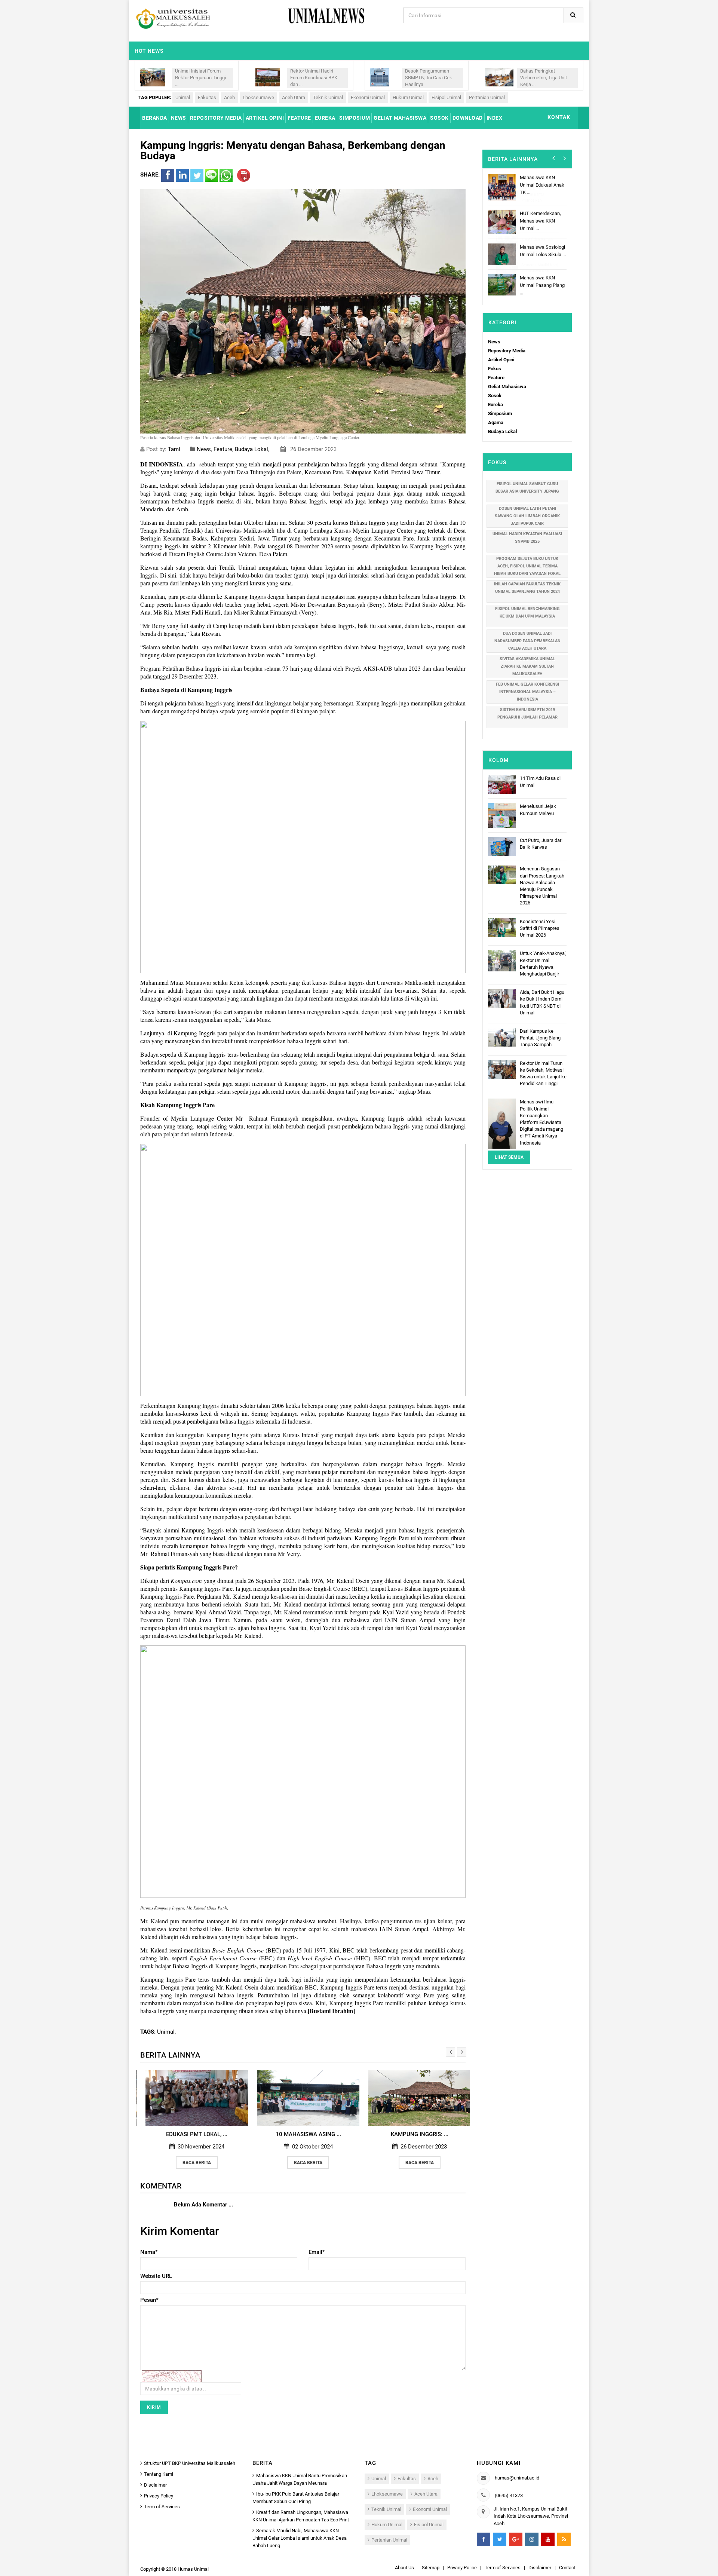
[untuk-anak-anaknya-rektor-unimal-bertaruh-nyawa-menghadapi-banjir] (502, 960)
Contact (567, 2568)
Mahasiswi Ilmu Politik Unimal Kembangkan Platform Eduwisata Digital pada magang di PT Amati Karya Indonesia (541, 1122)
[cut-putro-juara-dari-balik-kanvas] (502, 846)
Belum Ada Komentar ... (203, 2205)
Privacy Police (462, 2568)
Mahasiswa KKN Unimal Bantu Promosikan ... (537, 185)
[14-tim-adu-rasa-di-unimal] (502, 784)
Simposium (500, 413)
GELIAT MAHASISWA (400, 118)
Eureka (495, 405)
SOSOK (439, 118)
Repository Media (507, 351)
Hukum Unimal (408, 97)
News (204, 449)
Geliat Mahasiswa (507, 387)
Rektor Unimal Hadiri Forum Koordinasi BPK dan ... (314, 78)
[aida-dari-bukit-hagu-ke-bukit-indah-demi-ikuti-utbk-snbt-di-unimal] (502, 998)
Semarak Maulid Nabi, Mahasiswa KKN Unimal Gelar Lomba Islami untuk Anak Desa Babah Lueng (300, 2538)
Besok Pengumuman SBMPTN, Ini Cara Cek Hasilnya (429, 78)
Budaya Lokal (251, 449)
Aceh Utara (294, 97)
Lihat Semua (509, 1157)
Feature (223, 449)
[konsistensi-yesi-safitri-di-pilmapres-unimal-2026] (502, 927)
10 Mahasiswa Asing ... (192, 2134)
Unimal (183, 97)
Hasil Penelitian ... (415, 2134)
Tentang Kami (159, 2474)
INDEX (495, 118)
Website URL (156, 2276)
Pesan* (149, 2300)
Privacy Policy (159, 2496)
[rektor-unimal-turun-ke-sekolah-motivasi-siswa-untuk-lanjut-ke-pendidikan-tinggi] (502, 1069)
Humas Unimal (193, 2569)
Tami (174, 449)
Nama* (149, 2252)
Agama (496, 422)
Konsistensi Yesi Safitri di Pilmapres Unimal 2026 (540, 928)
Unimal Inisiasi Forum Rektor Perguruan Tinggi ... (200, 78)
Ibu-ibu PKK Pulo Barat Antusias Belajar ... (543, 217)
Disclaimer (155, 2485)
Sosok (495, 396)
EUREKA (325, 118)
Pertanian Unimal (487, 97)
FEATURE (299, 118)
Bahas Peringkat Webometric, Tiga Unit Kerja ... (544, 78)
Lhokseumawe (258, 97)
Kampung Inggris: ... (303, 2134)
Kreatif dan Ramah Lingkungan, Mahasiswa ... (539, 249)
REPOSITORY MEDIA (216, 118)
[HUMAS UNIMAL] (173, 18)
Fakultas (207, 97)
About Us (404, 2568)
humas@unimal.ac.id (517, 2478)
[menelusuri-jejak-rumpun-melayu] (502, 815)
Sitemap (431, 2568)
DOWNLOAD (468, 118)
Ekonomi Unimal (368, 97)
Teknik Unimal (328, 97)
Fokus (495, 369)
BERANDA (155, 118)
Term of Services (162, 2507)
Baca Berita (191, 2163)
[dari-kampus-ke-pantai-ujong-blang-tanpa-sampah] (502, 1037)
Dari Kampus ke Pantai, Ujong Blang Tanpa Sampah (540, 1038)
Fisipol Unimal (446, 97)
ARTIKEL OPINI (265, 118)
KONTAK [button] (559, 117)
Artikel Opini (501, 360)
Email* (317, 2252)
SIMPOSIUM (355, 118)
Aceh (229, 97)
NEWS (179, 118)
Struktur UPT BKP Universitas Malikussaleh (190, 2463)
